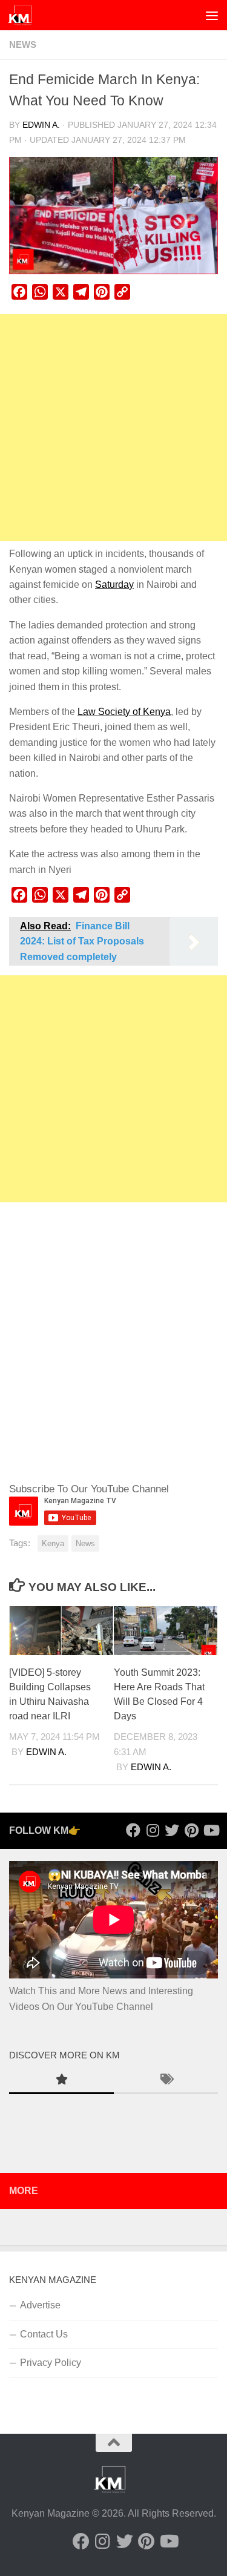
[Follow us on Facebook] (133, 1830)
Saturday (114, 585)
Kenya (53, 1543)
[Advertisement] (113, 428)
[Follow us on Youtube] (211, 1830)
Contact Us (44, 2334)
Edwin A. (41, 125)
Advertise (40, 2305)
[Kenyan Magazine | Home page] (24, 15)
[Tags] (166, 2081)
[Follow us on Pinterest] (191, 1830)
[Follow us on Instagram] (153, 1830)
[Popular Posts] (61, 2081)
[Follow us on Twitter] (172, 1830)
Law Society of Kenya (124, 712)
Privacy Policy (51, 2363)
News (23, 45)
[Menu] (212, 15)
